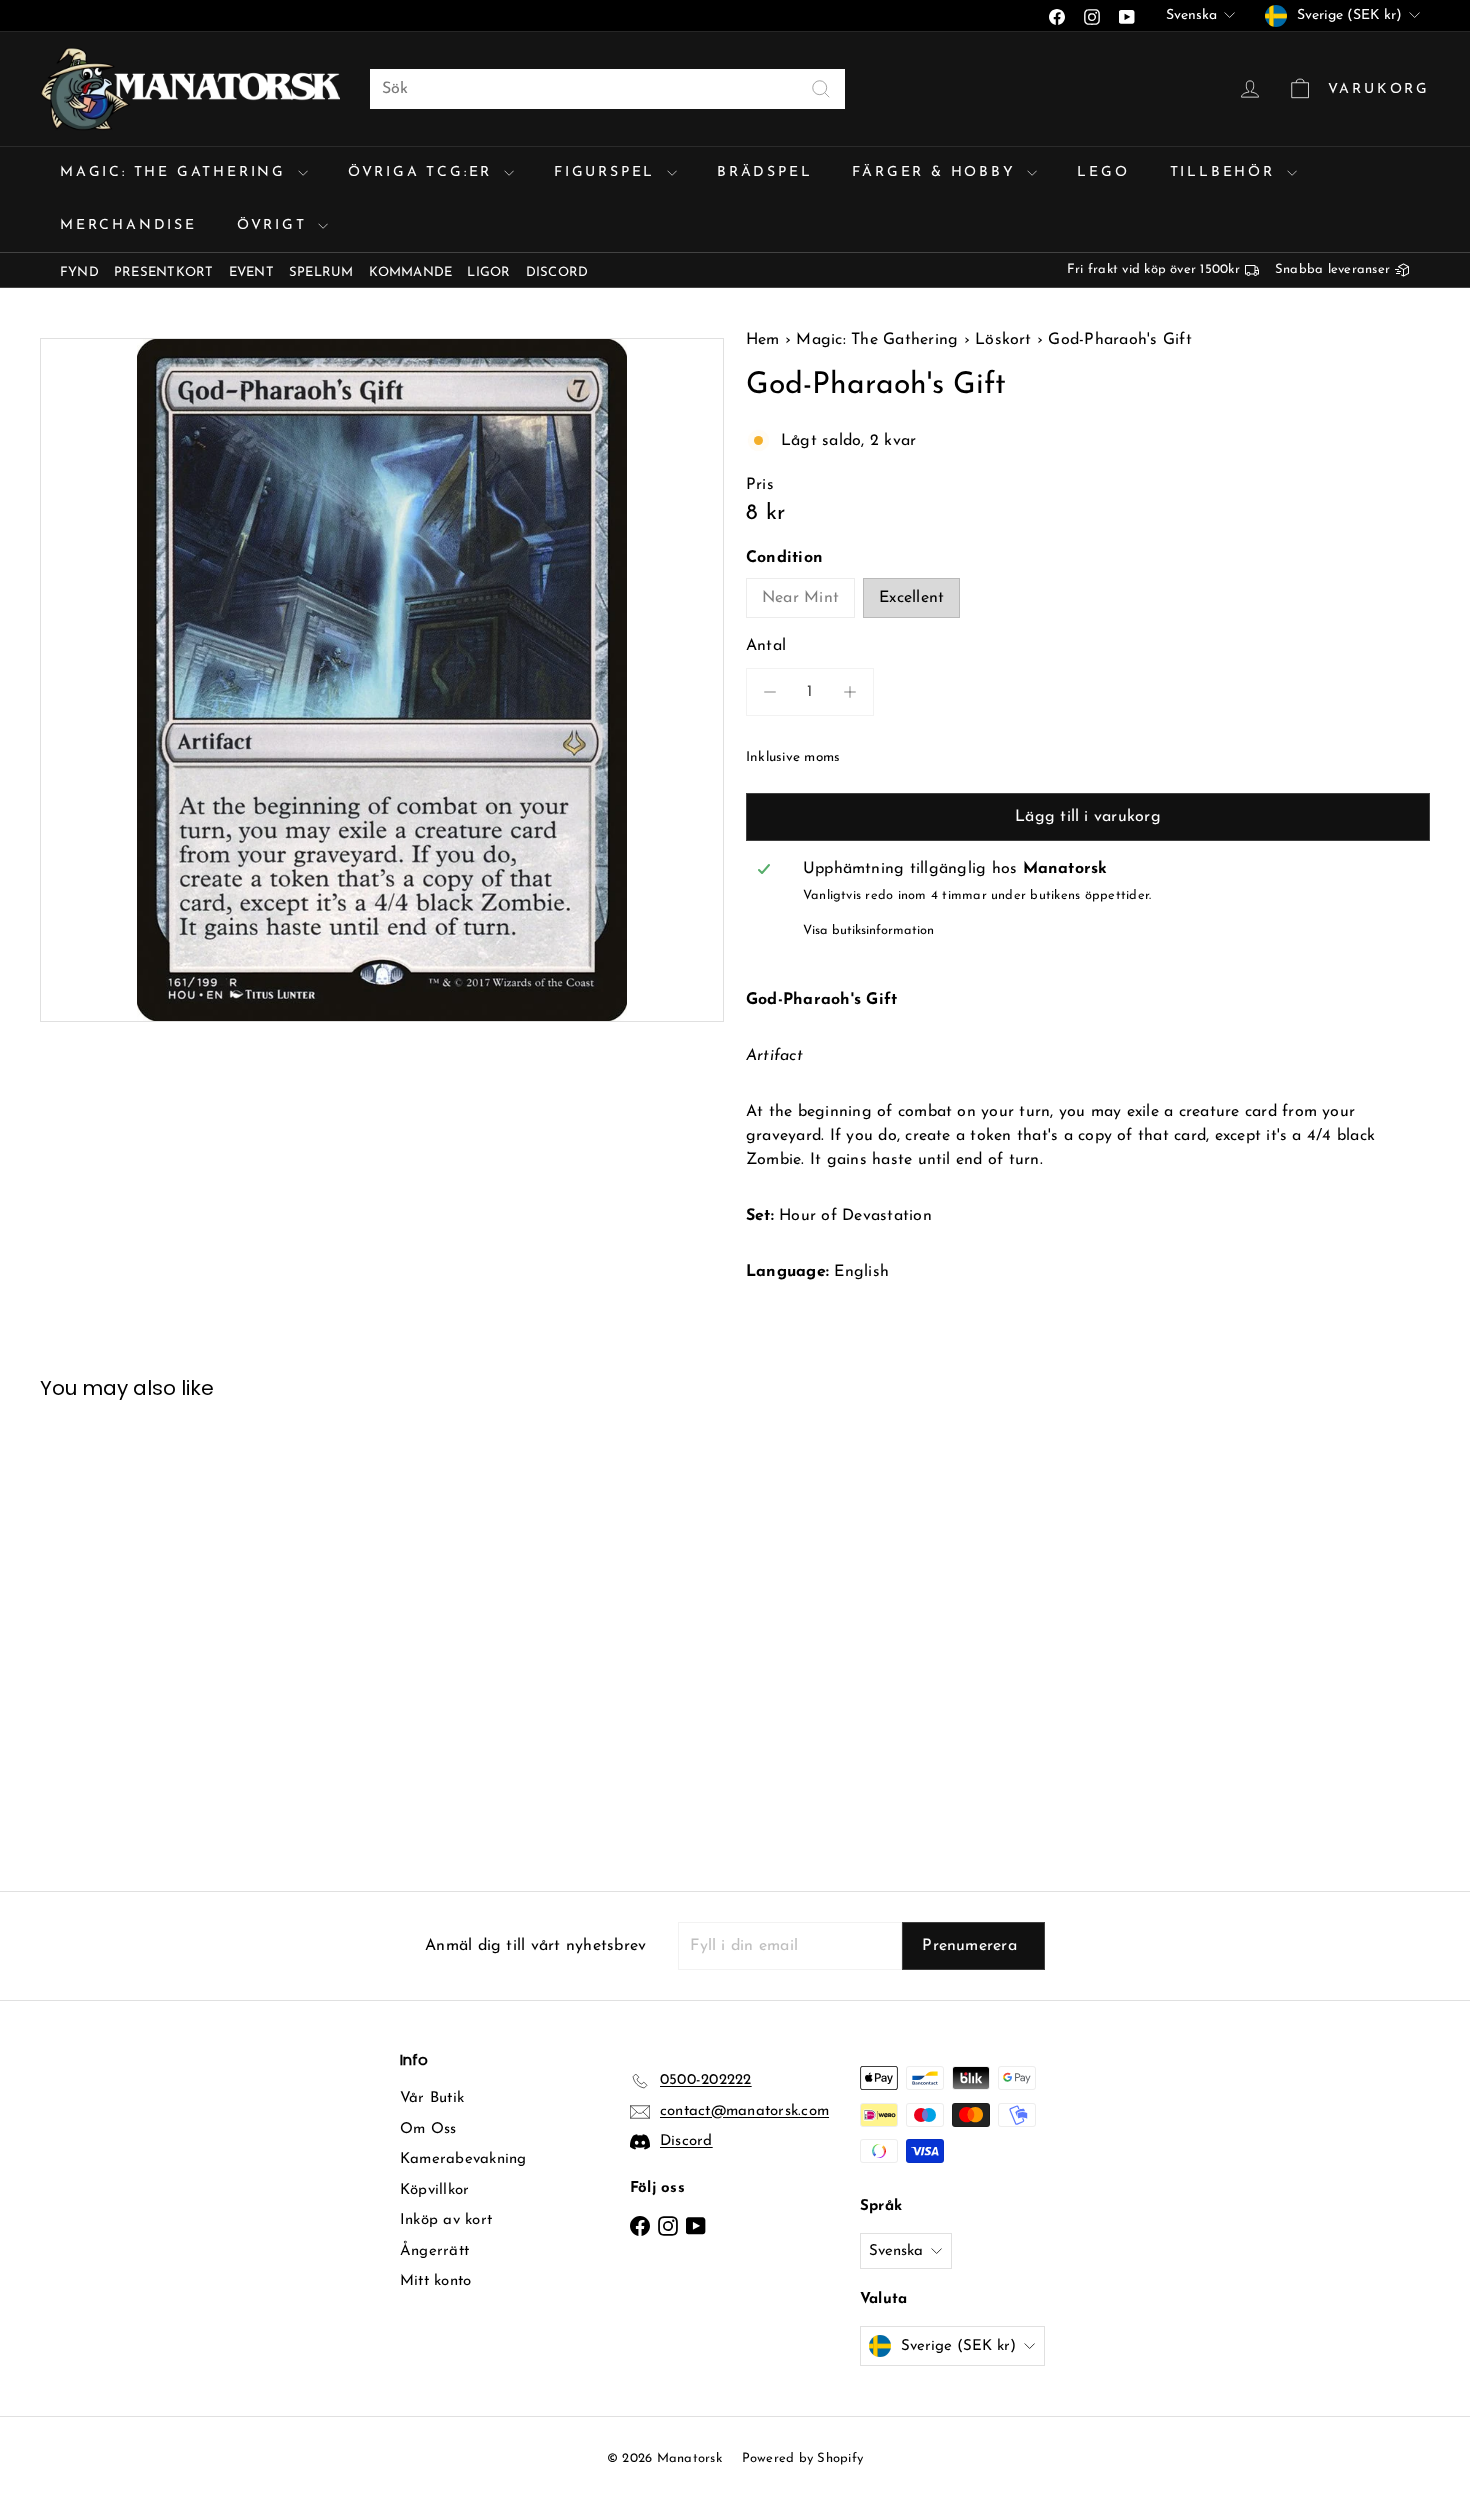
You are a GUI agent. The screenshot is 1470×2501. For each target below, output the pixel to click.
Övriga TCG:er (423, 172)
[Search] (821, 89)
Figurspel (608, 172)
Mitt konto (435, 2281)
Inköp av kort (446, 2220)
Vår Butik (432, 2098)
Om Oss (428, 2129)
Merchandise (128, 225)
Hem (765, 340)
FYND (79, 272)
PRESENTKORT (164, 272)
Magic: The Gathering (176, 172)
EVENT (251, 272)
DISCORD (557, 272)
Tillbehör (1226, 172)
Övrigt (275, 225)
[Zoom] (382, 680)
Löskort (1003, 340)
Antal (766, 646)
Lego (1103, 172)
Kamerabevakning (463, 2159)
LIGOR (488, 272)
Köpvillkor (434, 2190)
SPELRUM (321, 272)
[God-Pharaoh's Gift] (147, 1630)
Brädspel (764, 172)
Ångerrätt (434, 2251)
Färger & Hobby (937, 172)
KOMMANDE (411, 272)
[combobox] (607, 89)
